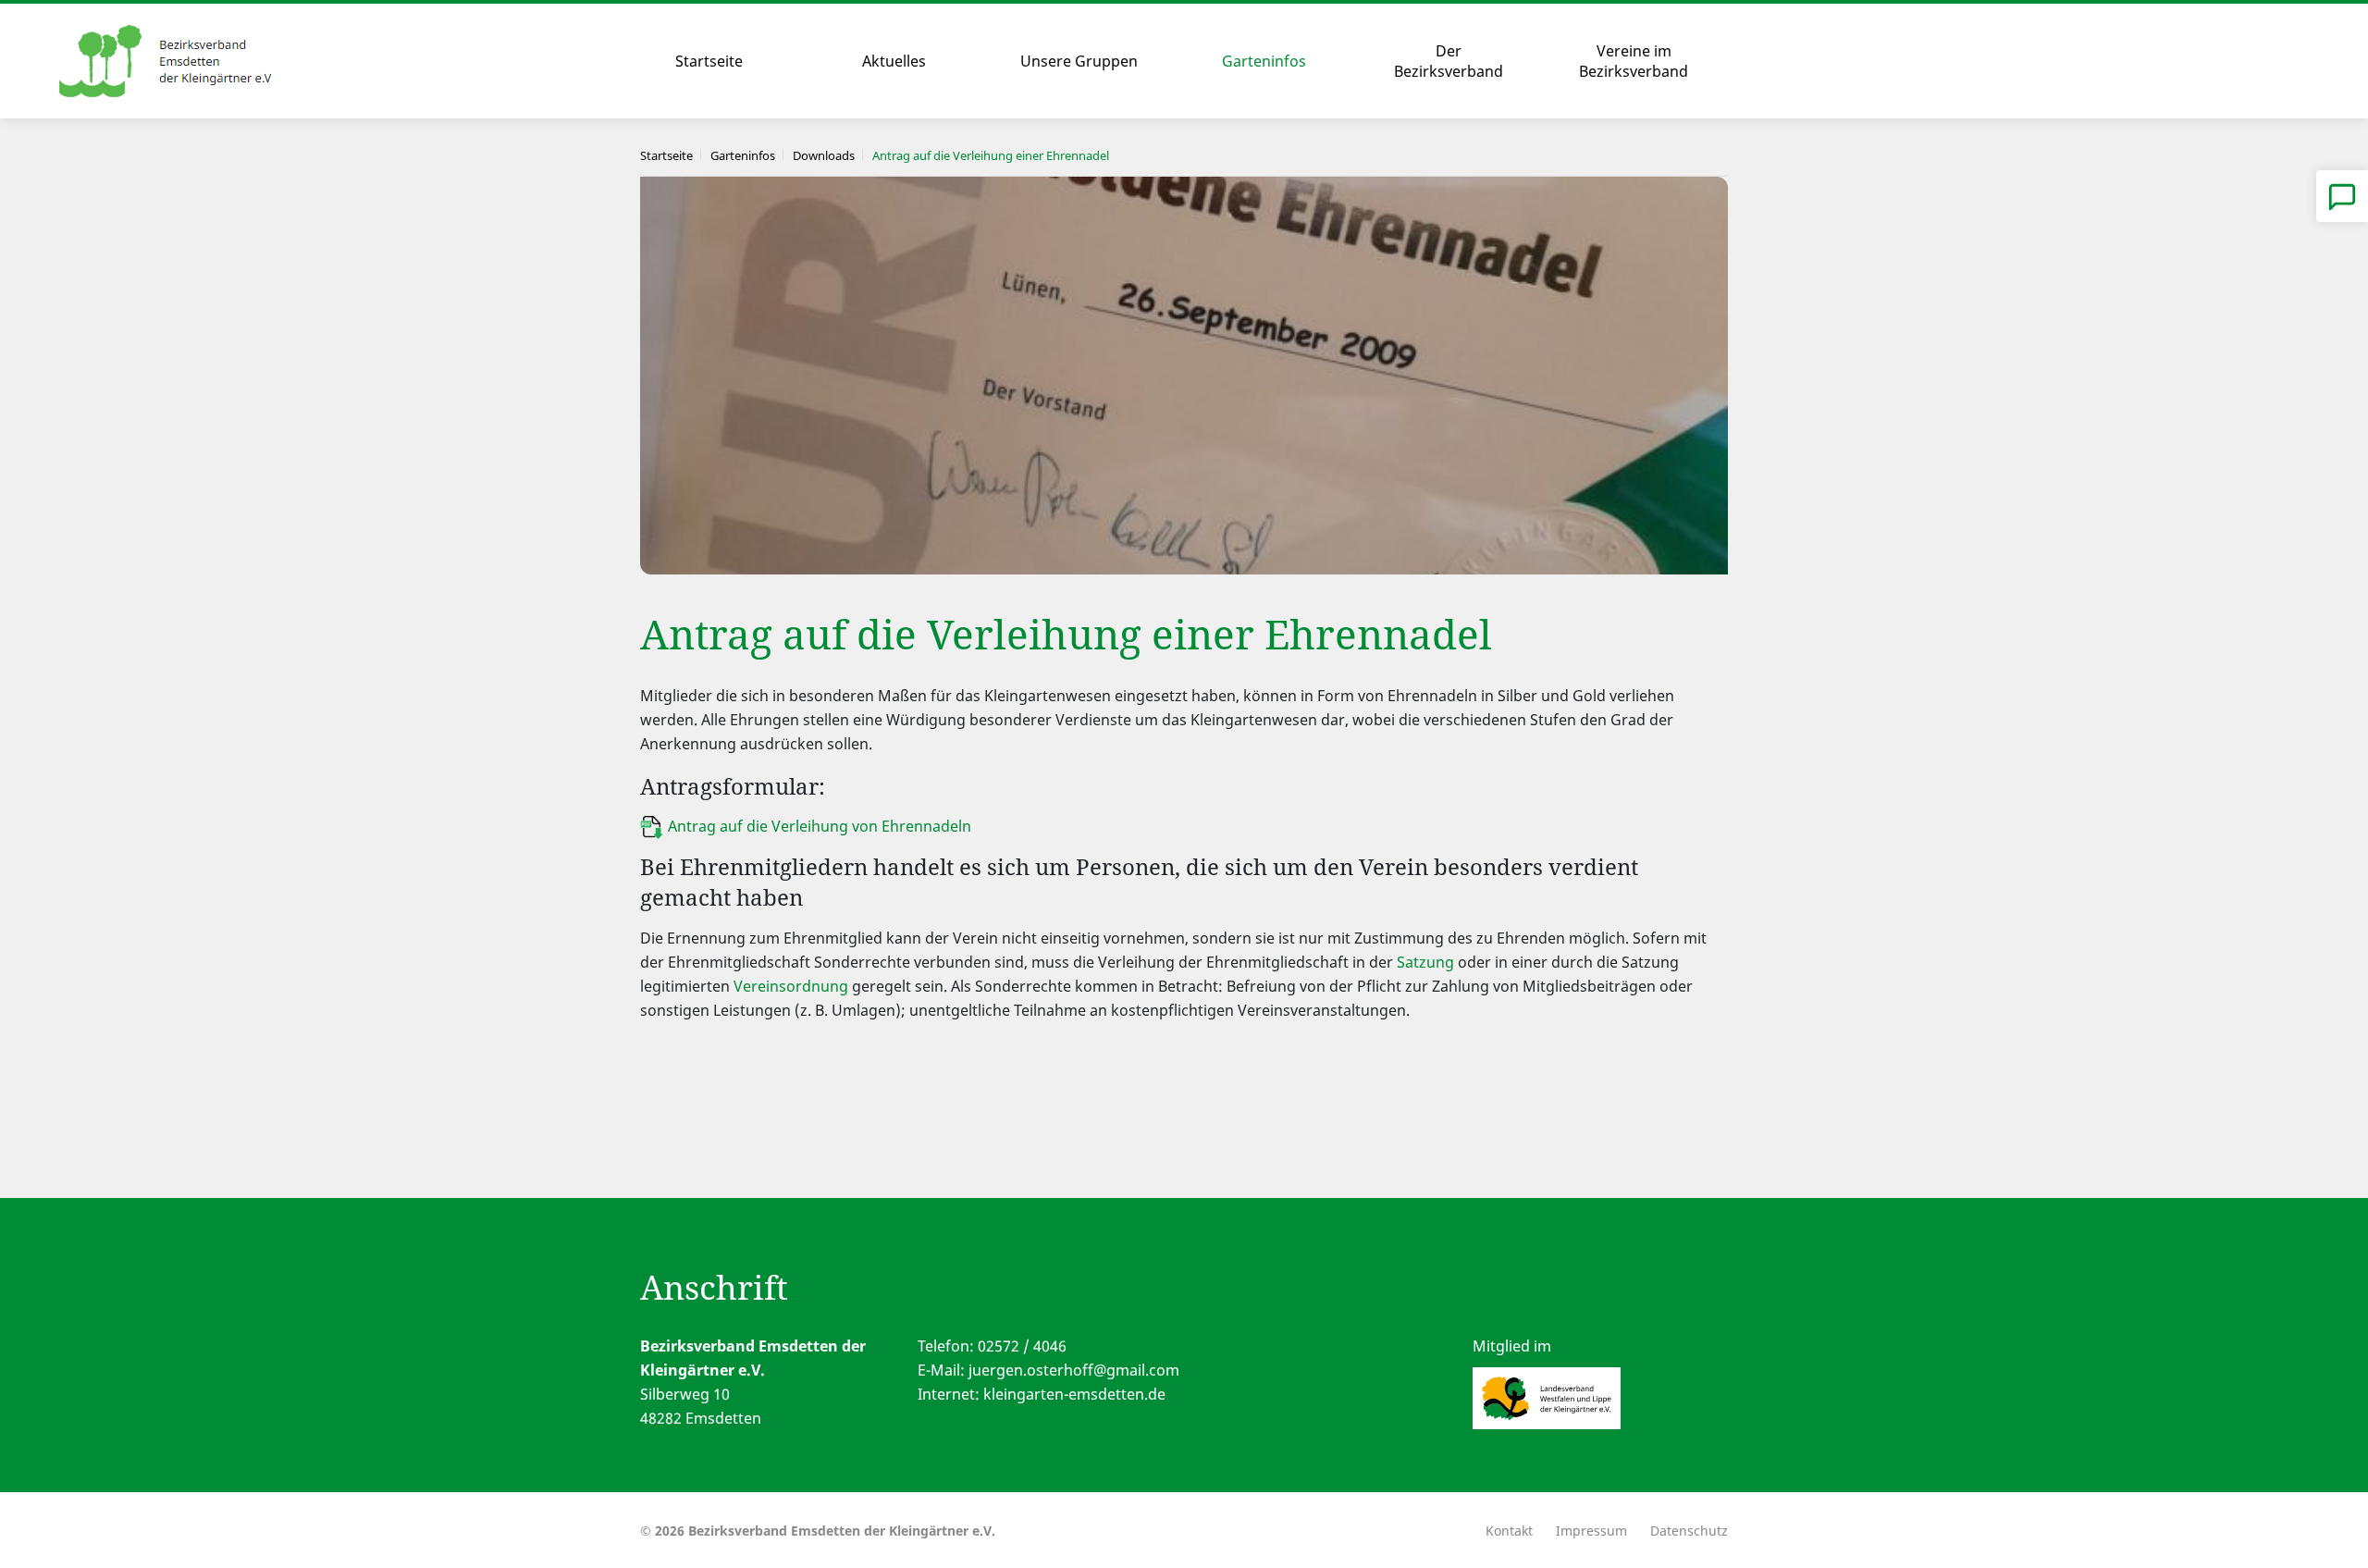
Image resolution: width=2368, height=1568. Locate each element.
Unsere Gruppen (1079, 61)
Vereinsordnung (791, 986)
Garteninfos (1264, 61)
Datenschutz (1689, 1531)
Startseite (709, 61)
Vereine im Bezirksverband (1634, 61)
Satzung (1425, 962)
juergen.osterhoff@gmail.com (1074, 1370)
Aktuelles (894, 61)
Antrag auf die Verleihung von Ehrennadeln (820, 826)
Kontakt (1509, 1531)
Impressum (1591, 1531)
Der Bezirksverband (1449, 61)
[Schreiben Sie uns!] (2342, 196)
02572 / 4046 (1022, 1346)
